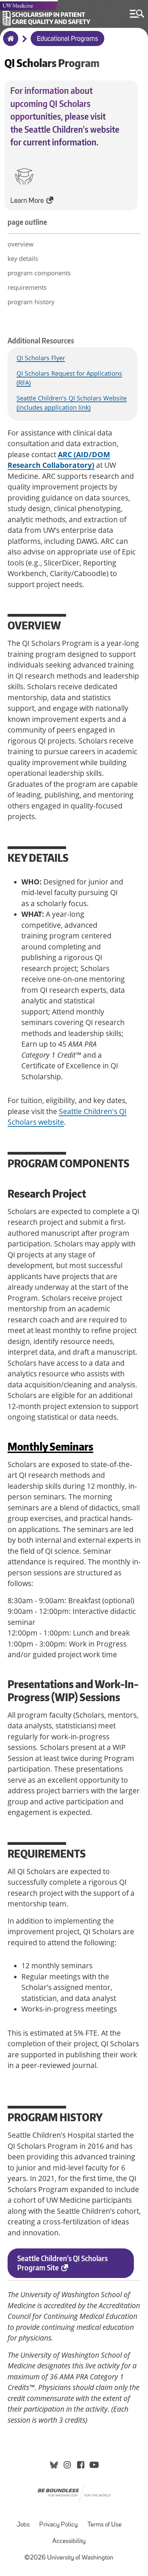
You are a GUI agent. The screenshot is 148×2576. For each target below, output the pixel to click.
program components (39, 273)
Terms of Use (104, 2525)
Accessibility (69, 2541)
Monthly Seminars (50, 1446)
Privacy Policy (59, 2525)
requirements (27, 287)
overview (20, 244)
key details (23, 258)
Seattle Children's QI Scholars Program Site (62, 2263)
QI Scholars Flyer (41, 358)
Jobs (23, 2525)
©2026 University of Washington (69, 2558)
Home (9, 43)
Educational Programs (67, 39)
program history (31, 302)
